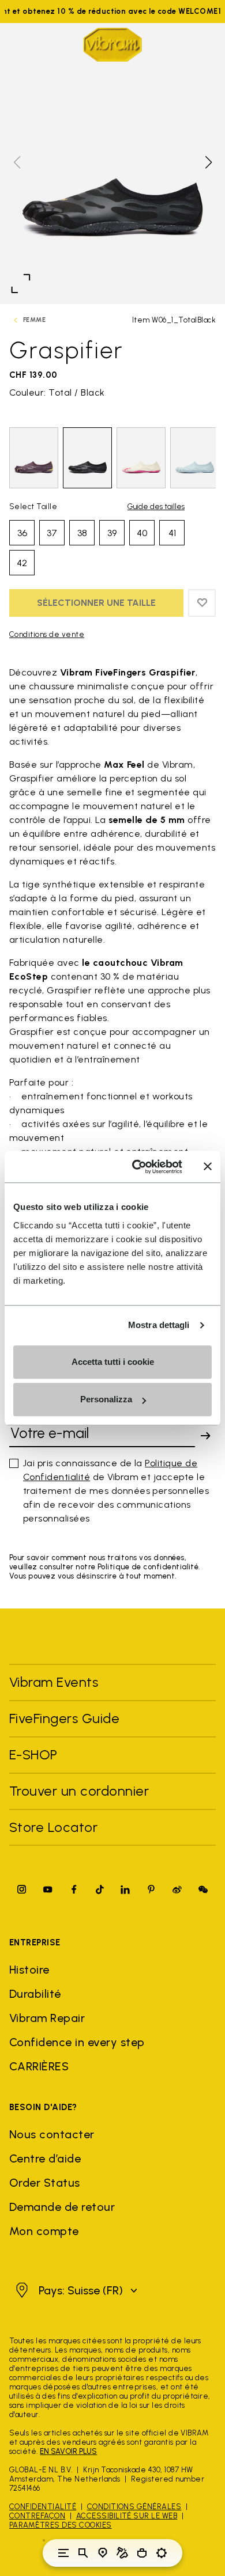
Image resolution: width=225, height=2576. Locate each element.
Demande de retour (62, 2207)
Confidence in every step (77, 2042)
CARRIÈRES (39, 2066)
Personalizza (106, 1399)
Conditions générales (134, 2507)
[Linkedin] (125, 1889)
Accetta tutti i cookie (113, 1362)
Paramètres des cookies (61, 2525)
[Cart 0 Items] (142, 2553)
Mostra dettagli (159, 1325)
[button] (208, 162)
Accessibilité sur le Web (127, 2516)
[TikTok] (100, 1889)
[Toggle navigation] (63, 2553)
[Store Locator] (103, 2553)
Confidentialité (43, 2507)
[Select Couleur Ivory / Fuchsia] (141, 458)
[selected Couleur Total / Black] (87, 458)
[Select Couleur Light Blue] (195, 458)
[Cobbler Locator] (122, 2553)
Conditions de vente (47, 634)
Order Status (45, 2183)
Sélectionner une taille (96, 603)
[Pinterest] (151, 1889)
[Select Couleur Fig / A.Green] (34, 458)
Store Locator (53, 1827)
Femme (34, 320)
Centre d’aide (45, 2158)
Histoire (29, 1970)
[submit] (205, 1436)
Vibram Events (54, 1682)
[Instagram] (22, 1889)
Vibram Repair (47, 2018)
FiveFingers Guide (66, 1718)
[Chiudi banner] (208, 1167)
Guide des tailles (156, 507)
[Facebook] (74, 1889)
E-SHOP (33, 1754)
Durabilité (35, 1994)
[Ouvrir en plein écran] (21, 283)
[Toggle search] (83, 2553)
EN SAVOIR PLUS (68, 2451)
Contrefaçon (37, 2516)
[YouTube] (48, 1889)
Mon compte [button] (44, 2231)
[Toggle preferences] (162, 2553)
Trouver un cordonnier (79, 1791)
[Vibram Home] (112, 45)
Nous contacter (52, 2134)
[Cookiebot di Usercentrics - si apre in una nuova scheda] (136, 1167)
